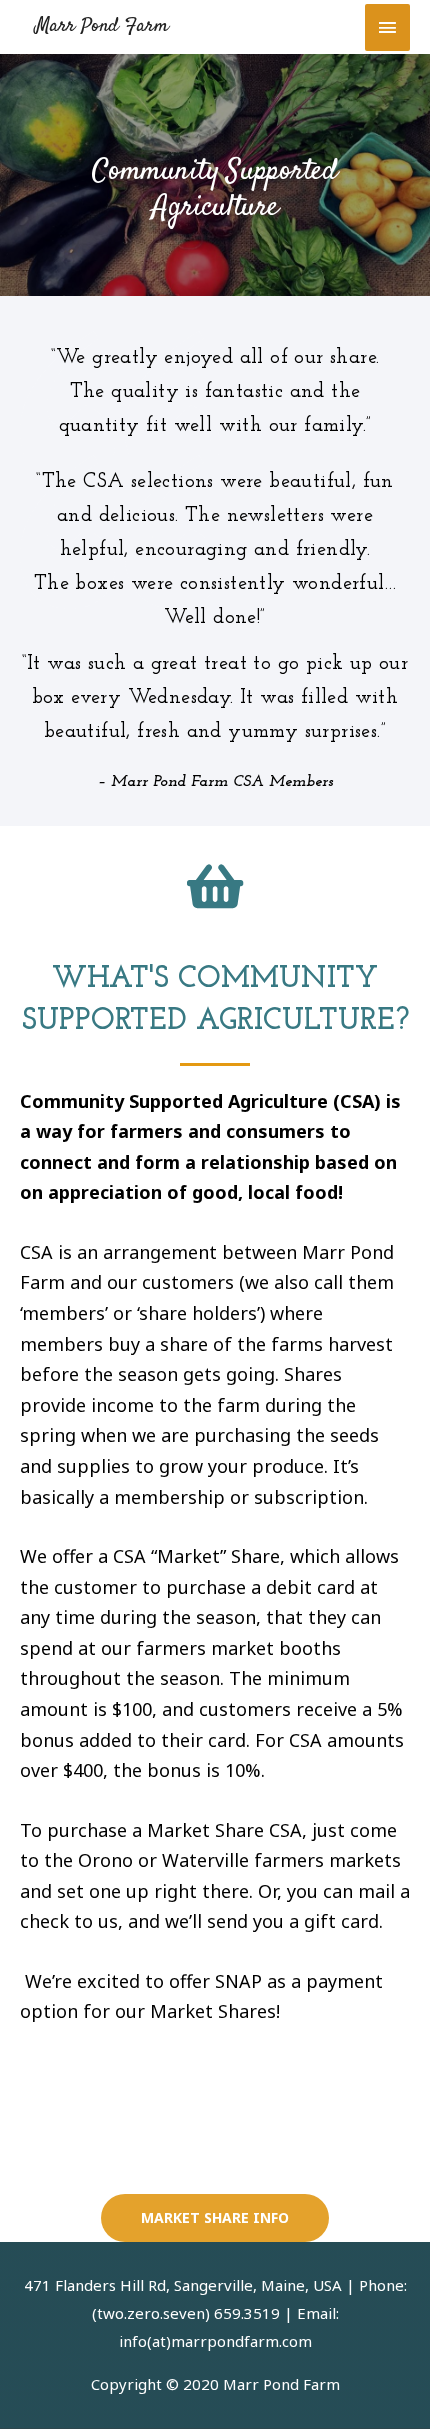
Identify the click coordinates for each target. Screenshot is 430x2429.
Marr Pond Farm (102, 26)
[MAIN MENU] (388, 27)
